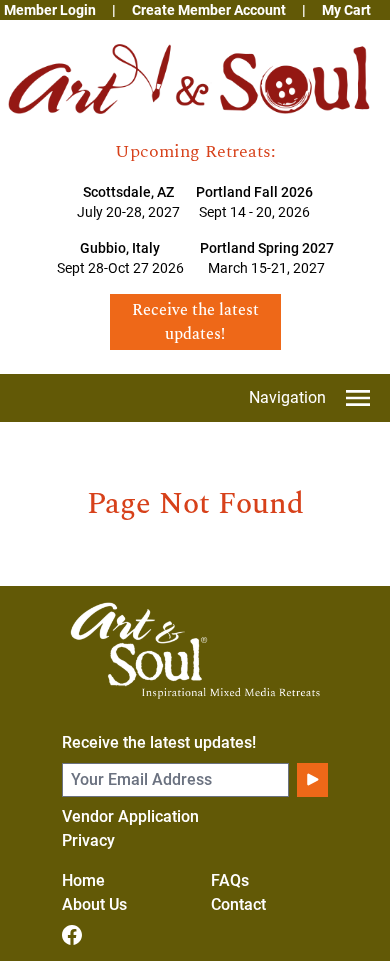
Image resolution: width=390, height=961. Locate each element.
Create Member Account (209, 10)
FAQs (230, 880)
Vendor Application (130, 816)
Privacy (88, 840)
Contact (238, 904)
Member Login (50, 10)
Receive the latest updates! (159, 742)
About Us (94, 904)
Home (83, 880)
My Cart (346, 10)
